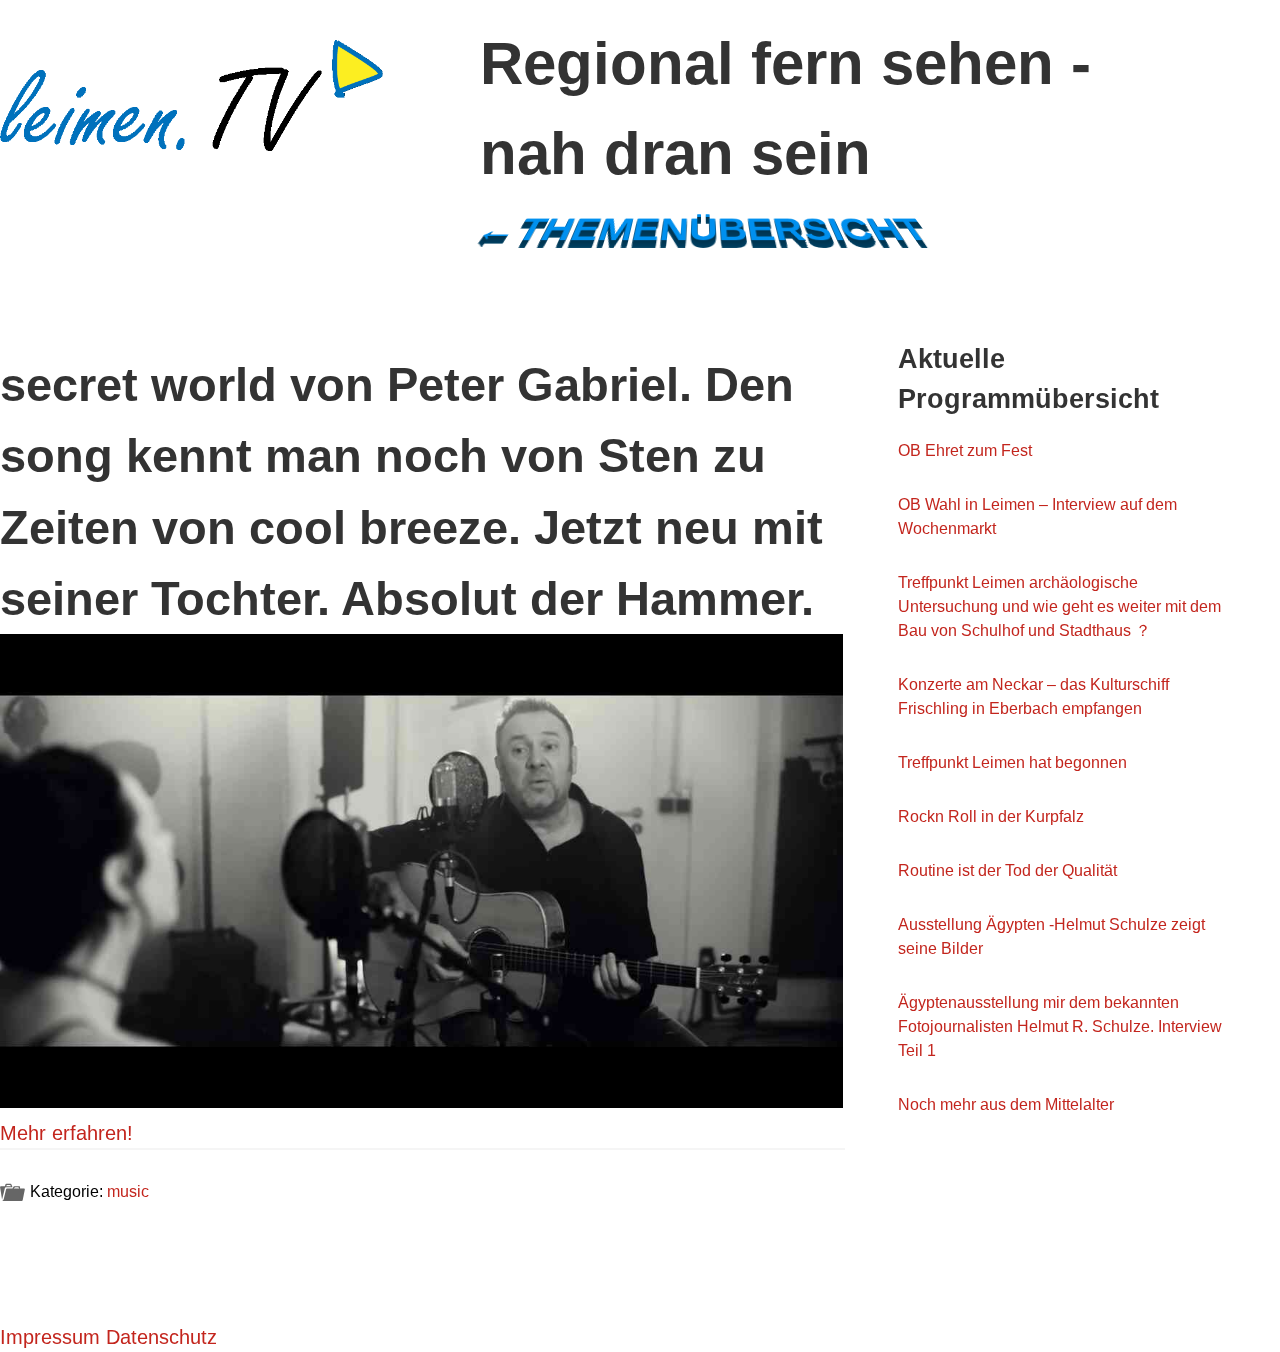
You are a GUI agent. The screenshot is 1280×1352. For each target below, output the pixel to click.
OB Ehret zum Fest (965, 450)
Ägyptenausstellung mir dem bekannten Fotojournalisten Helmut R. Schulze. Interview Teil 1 (1060, 1026)
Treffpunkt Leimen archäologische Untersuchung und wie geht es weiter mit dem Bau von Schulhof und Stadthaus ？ (1059, 606)
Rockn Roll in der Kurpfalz (991, 816)
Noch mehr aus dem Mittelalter (1006, 1104)
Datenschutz (161, 1337)
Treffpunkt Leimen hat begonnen (1012, 762)
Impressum (50, 1337)
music (128, 1191)
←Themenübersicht (702, 230)
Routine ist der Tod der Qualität (1007, 870)
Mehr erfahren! (66, 1133)
